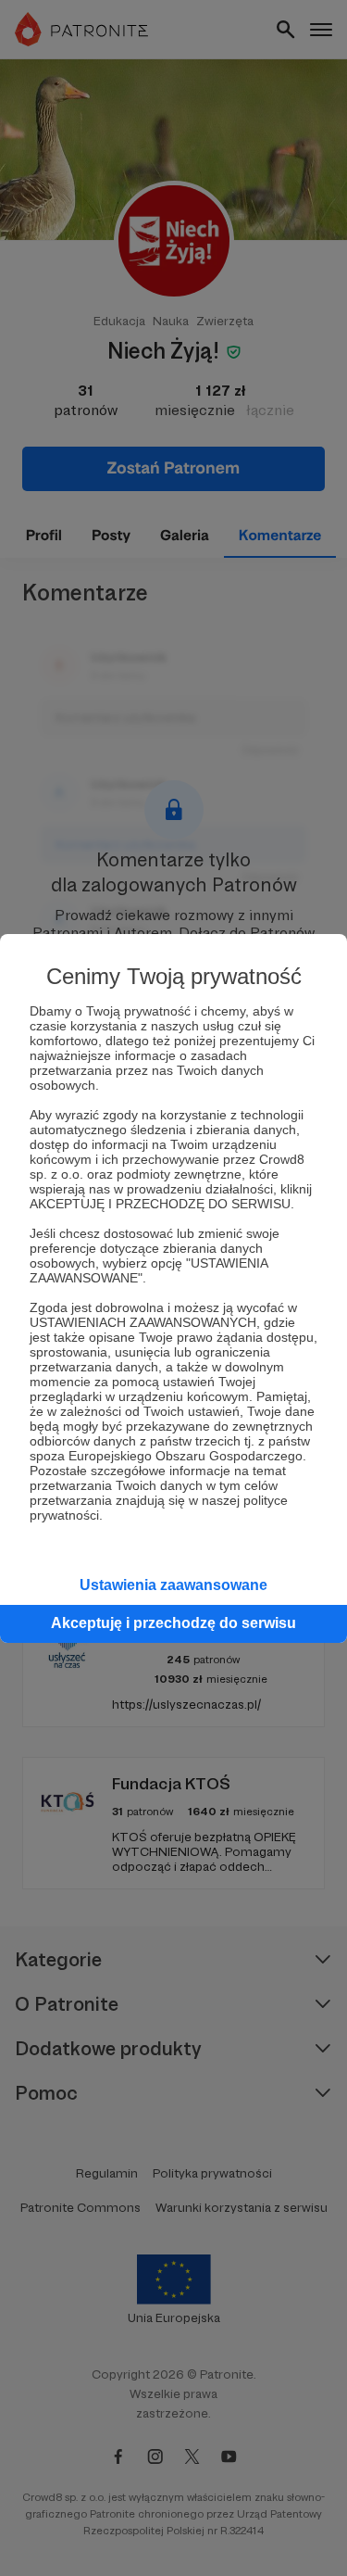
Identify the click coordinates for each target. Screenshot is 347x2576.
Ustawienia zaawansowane (173, 1585)
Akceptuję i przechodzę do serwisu (173, 1623)
